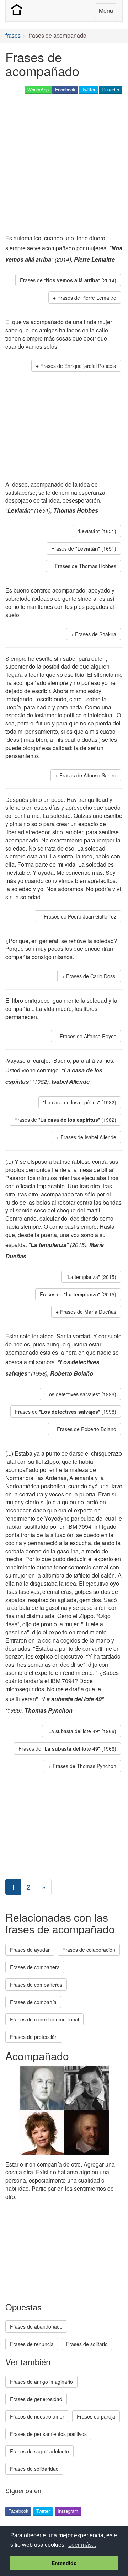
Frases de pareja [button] (96, 2416)
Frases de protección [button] (34, 2037)
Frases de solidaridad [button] (34, 2469)
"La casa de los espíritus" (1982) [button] (80, 1102)
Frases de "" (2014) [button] (68, 280)
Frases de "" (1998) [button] (66, 1412)
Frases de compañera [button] (35, 1967)
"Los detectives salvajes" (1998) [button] (80, 1394)
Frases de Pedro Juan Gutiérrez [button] (80, 916)
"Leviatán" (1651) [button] (97, 531)
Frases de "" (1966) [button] (67, 1748)
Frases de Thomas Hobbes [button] (86, 566)
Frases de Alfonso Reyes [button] (88, 1036)
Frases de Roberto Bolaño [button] (87, 1429)
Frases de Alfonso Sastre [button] (88, 775)
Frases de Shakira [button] (96, 634)
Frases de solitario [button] (87, 2344)
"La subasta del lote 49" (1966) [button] (81, 1731)
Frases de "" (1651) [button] (84, 548)
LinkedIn (110, 89)
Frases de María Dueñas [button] (88, 1312)
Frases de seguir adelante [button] (39, 2451)
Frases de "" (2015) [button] (78, 1294)
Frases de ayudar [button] (30, 1950)
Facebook (65, 89)
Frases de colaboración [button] (89, 1950)
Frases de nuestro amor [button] (37, 2416)
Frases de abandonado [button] (36, 2326)
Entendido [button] (64, 2563)
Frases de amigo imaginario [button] (41, 2382)
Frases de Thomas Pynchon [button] (84, 1766)
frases (13, 35)
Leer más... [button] (82, 2545)
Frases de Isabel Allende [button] (88, 1137)
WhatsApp (38, 89)
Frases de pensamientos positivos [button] (48, 2434)
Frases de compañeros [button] (36, 1985)
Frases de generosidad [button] (36, 2399)
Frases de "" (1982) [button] (65, 1120)
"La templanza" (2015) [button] (91, 1277)
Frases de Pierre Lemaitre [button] (87, 298)
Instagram (68, 2511)
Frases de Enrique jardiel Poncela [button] (78, 366)
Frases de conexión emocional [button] (44, 2019)
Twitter (89, 89)
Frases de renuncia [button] (32, 2344)
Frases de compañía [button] (33, 2002)
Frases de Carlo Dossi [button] (91, 976)
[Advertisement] (64, 165)
